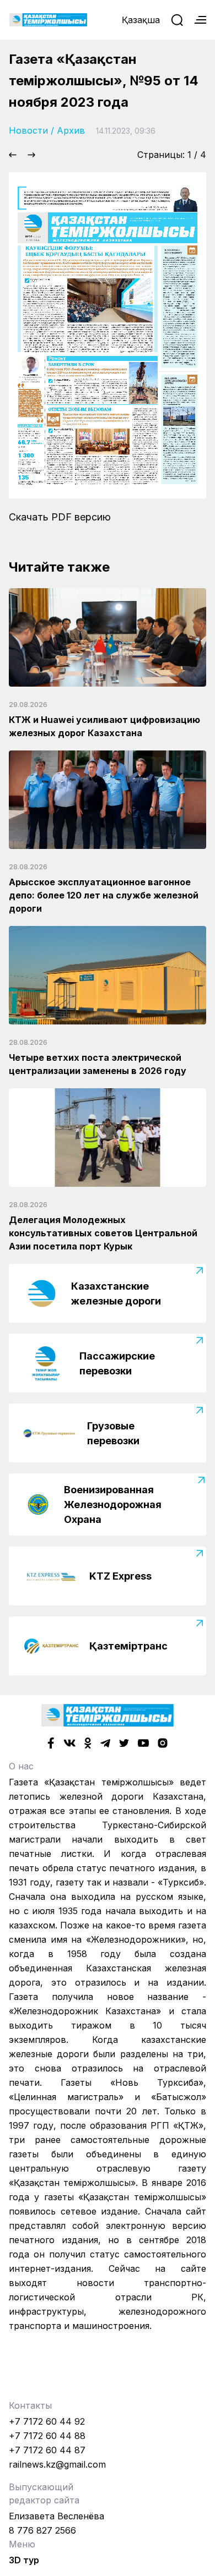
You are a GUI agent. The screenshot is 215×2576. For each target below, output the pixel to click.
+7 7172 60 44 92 (47, 2421)
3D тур (24, 2560)
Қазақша (141, 20)
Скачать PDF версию (60, 517)
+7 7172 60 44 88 (47, 2436)
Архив (71, 130)
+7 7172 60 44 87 (47, 2450)
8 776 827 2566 (42, 2530)
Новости (28, 130)
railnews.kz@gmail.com (57, 2464)
